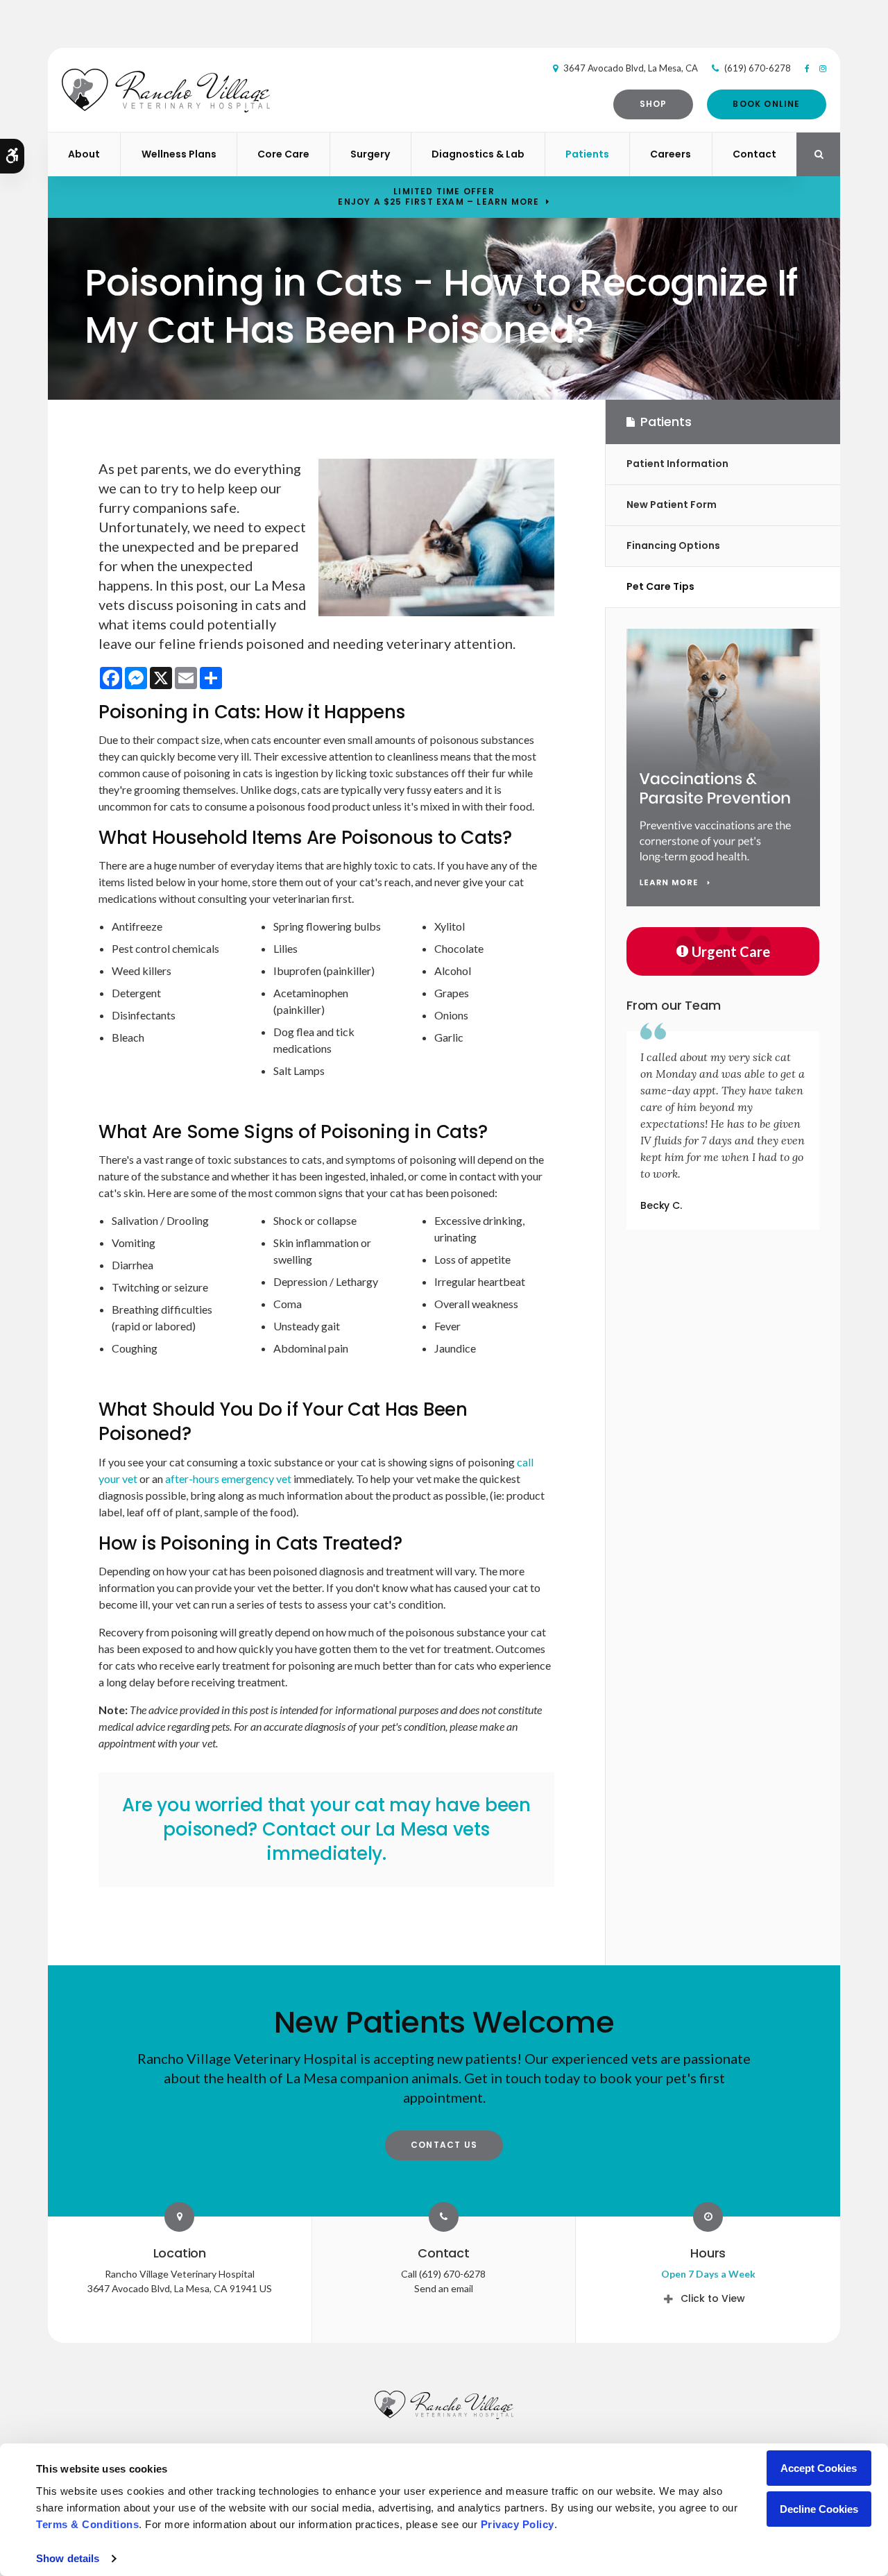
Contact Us (444, 2145)
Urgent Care (731, 951)
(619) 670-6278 (758, 68)
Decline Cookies (819, 2509)
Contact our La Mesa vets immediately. (376, 1841)
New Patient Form (672, 505)
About (84, 154)
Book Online (766, 104)
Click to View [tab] (713, 2298)
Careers (671, 154)
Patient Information (677, 464)
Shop (654, 104)
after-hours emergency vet (228, 1478)
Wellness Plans (179, 154)
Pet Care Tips (660, 586)
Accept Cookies (819, 2468)
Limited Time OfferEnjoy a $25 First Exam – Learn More (438, 196)
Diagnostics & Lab (478, 154)
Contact (754, 154)
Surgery (370, 154)
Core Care (283, 154)
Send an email (444, 2288)
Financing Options (673, 545)
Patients (587, 154)
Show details (68, 2558)
